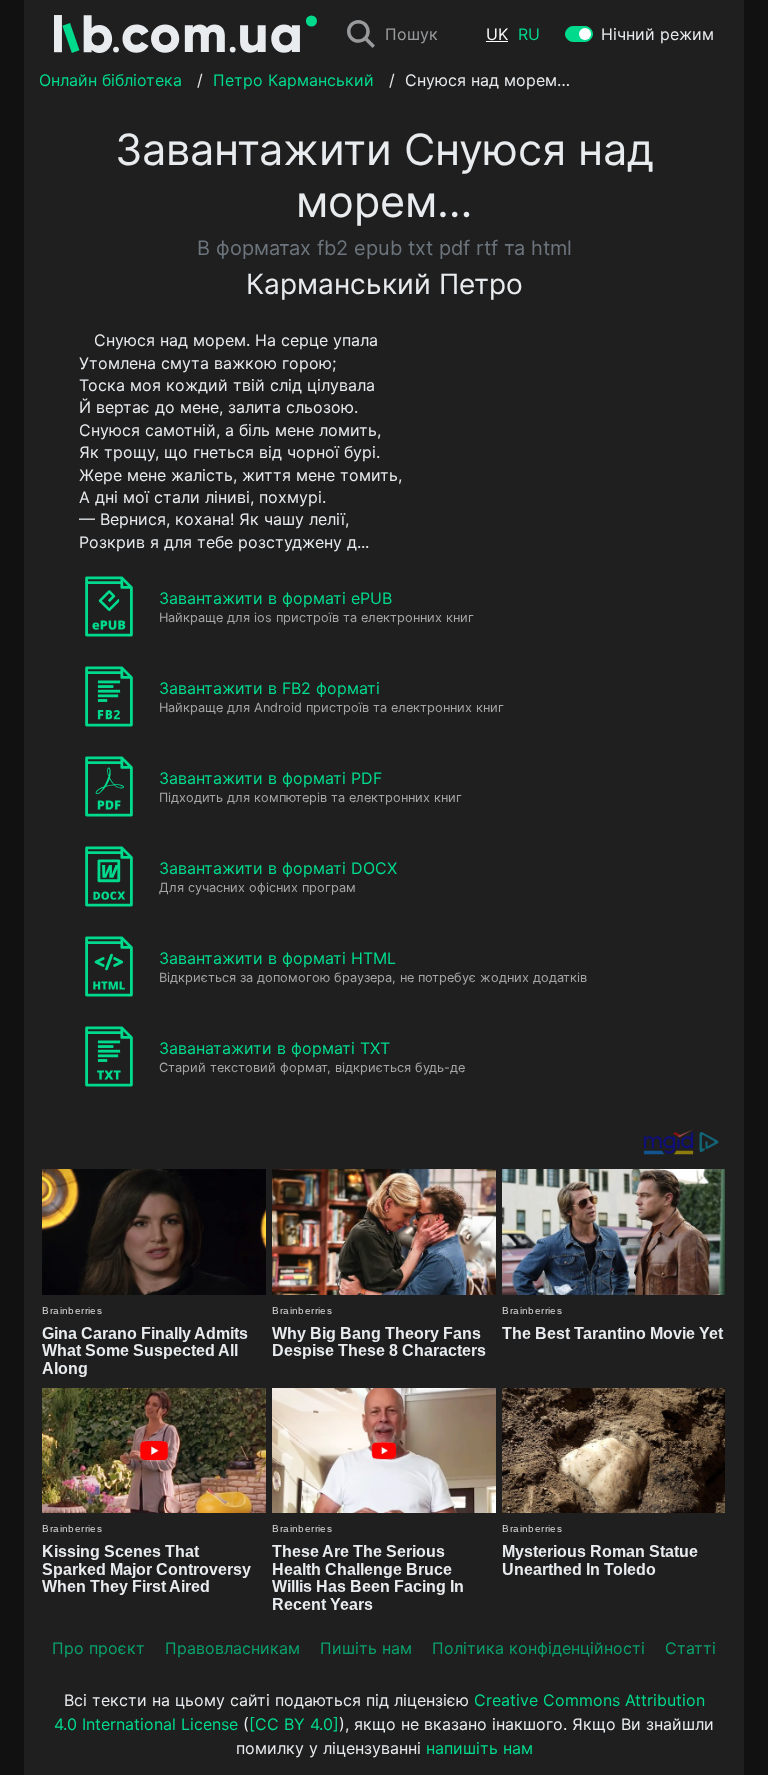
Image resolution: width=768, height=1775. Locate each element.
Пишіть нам (366, 1648)
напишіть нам (479, 1748)
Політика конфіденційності (538, 1648)
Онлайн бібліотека (110, 80)
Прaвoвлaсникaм (232, 1648)
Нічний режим (657, 34)
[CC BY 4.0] (294, 1724)
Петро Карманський (293, 80)
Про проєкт (98, 1648)
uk (497, 34)
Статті (690, 1648)
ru (529, 34)
